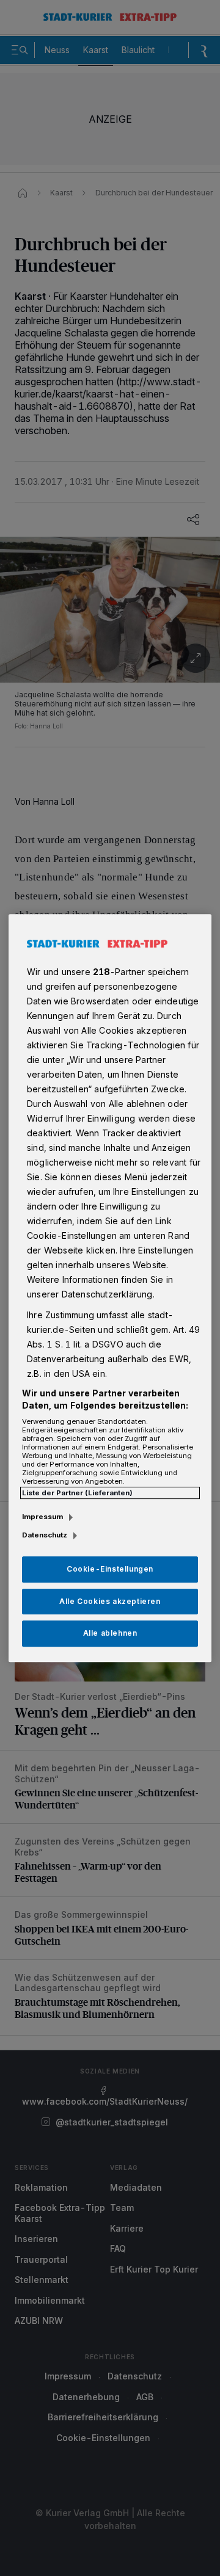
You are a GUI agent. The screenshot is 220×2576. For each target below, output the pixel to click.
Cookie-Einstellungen (110, 1569)
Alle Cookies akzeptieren (110, 1601)
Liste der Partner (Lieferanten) (77, 1493)
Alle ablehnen (110, 1634)
